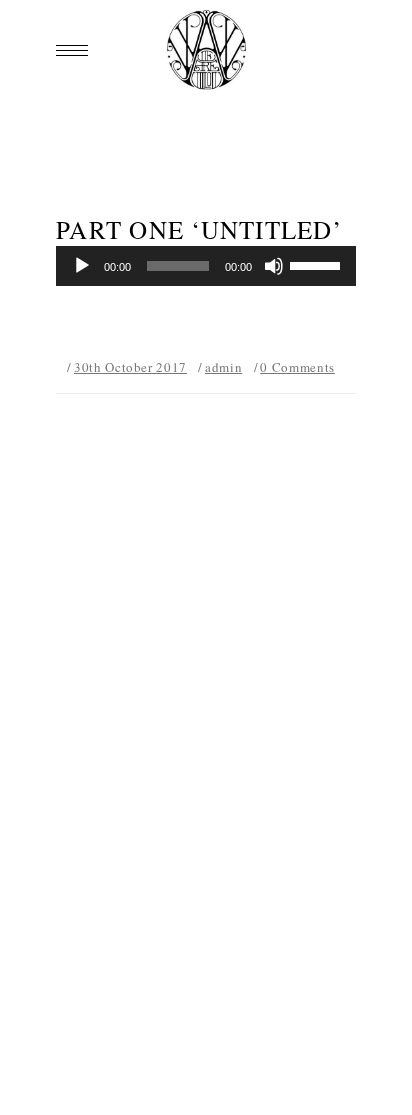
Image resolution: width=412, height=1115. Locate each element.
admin (223, 367)
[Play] (82, 266)
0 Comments (297, 367)
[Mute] (274, 266)
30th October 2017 (130, 367)
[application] (206, 266)
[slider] (318, 264)
